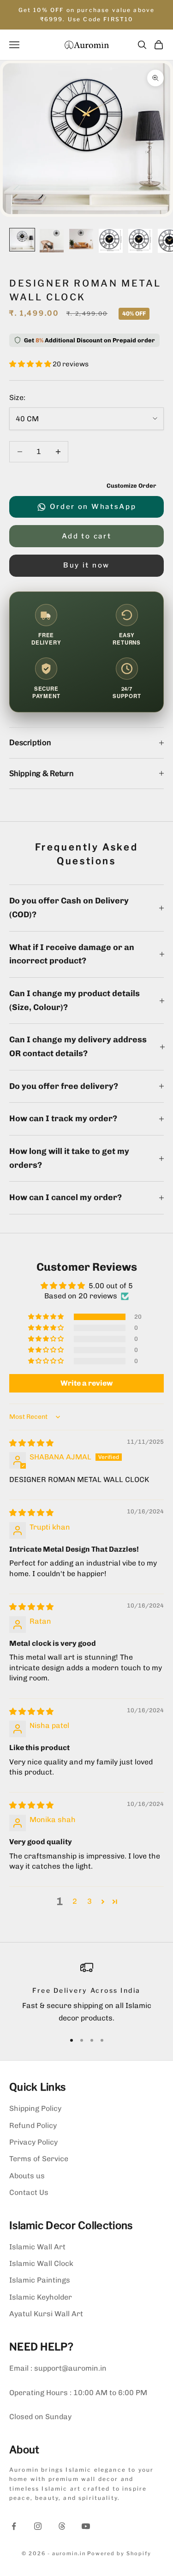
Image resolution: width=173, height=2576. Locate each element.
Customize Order (131, 486)
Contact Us (29, 2192)
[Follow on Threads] (62, 2526)
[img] (31, 1443)
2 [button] (75, 1901)
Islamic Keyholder (41, 2297)
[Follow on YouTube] (86, 2526)
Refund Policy (33, 2125)
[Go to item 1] (22, 240)
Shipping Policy (35, 2108)
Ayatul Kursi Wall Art (46, 2314)
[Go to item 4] (111, 241)
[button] (31, 364)
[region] (86, 1993)
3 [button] (89, 1901)
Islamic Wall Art (37, 2247)
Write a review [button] (86, 1383)
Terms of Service (39, 2159)
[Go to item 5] (140, 241)
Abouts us (27, 2176)
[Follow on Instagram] (38, 2526)
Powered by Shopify (119, 2553)
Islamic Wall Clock (41, 2263)
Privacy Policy (33, 2142)
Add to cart (87, 536)
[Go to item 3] (81, 239)
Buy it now (86, 565)
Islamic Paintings (40, 2280)
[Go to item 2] (52, 241)
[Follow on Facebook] (14, 2526)
